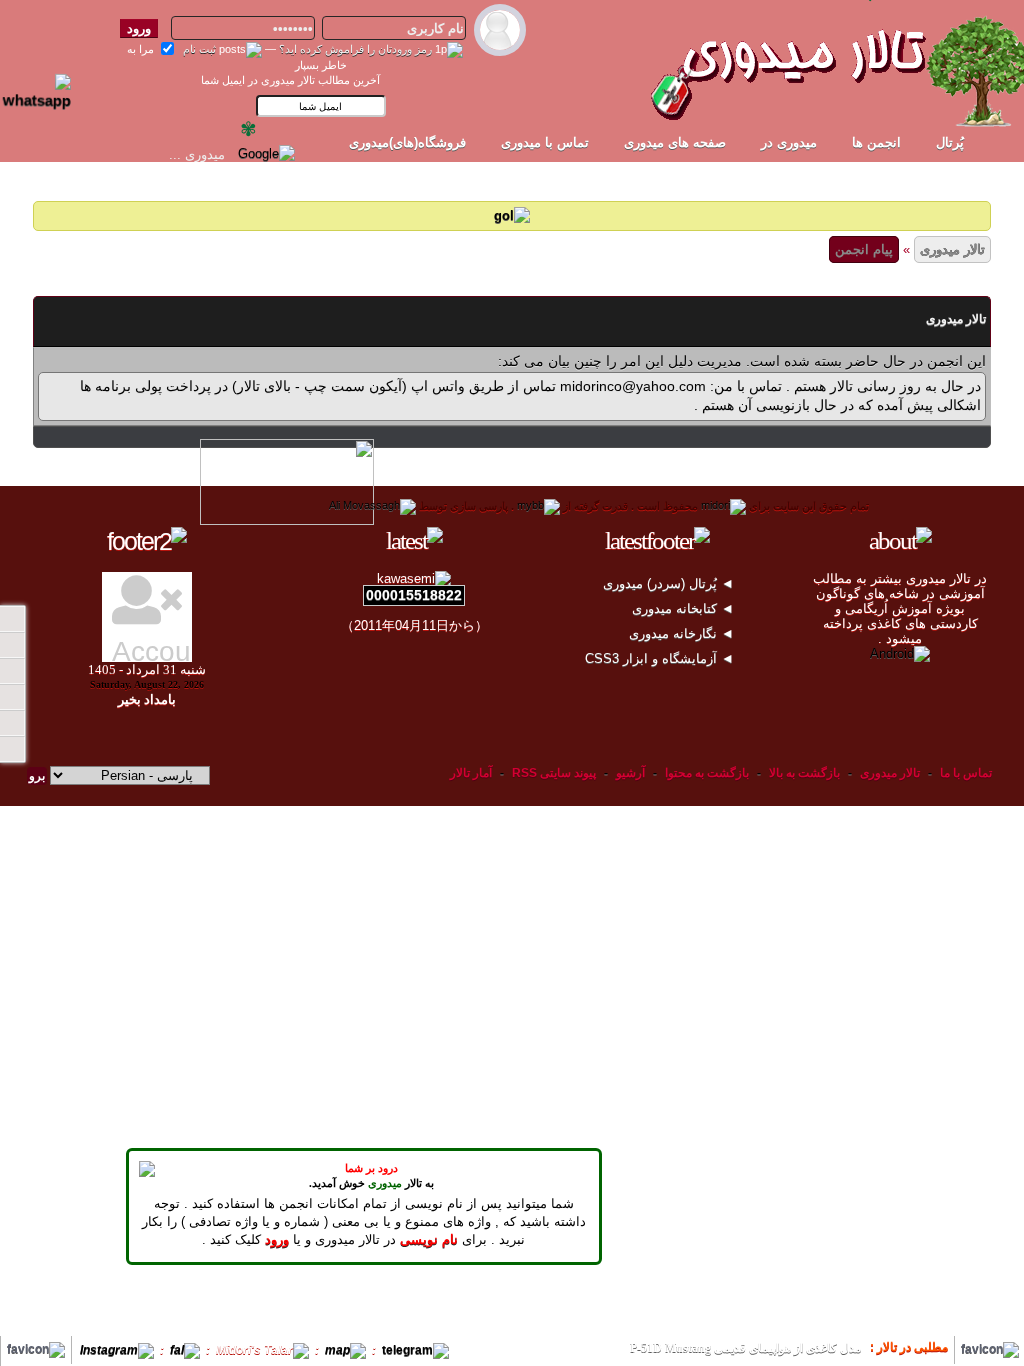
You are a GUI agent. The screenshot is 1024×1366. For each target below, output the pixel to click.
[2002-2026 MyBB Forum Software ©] (538, 506)
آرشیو (630, 773)
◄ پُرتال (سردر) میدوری (670, 583)
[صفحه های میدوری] (12, 645)
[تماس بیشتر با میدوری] (12, 697)
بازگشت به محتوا (705, 773)
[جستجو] (12, 749)
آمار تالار (471, 773)
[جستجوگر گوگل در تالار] (266, 153)
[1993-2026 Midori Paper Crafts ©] (723, 506)
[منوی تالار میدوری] (12, 619)
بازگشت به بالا (804, 773)
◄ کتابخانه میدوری (685, 608)
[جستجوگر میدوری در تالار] (314, 153)
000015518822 (414, 595)
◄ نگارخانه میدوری (683, 633)
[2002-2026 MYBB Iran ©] (372, 506)
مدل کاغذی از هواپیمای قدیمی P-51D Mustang (745, 1348)
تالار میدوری (952, 249)
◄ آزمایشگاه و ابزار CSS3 (661, 658)
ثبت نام (199, 49)
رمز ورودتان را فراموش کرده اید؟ (355, 49)
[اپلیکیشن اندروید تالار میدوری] (900, 653)
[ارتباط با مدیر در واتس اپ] (49, 83)
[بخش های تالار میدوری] (12, 671)
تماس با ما (966, 773)
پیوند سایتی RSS (554, 773)
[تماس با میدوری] (12, 723)
